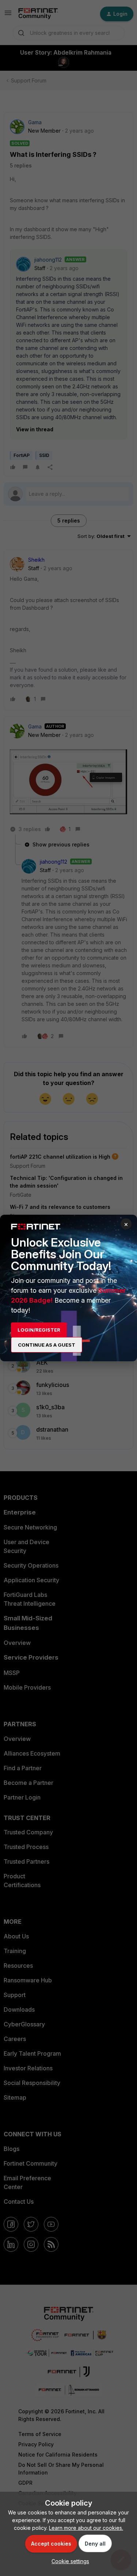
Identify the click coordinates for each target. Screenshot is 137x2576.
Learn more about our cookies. (86, 2528)
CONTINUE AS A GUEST (47, 1345)
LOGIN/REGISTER (39, 1330)
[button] (68, 2561)
